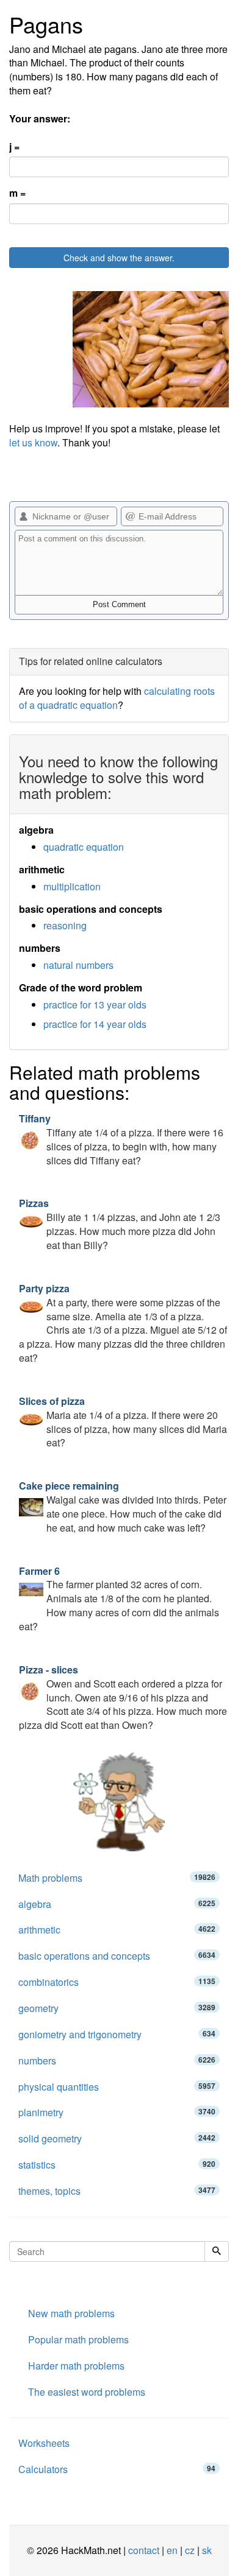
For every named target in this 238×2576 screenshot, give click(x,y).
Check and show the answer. (119, 258)
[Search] (217, 2251)
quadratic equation (84, 847)
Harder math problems (76, 2366)
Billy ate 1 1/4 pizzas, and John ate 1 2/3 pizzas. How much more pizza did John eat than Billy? (120, 1224)
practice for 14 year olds (95, 1024)
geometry (117, 2008)
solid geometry (117, 2138)
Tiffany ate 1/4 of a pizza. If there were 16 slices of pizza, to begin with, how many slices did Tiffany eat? (121, 1139)
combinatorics (117, 1982)
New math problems (71, 2313)
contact (144, 2550)
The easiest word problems (87, 2392)
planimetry (117, 2112)
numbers (117, 2060)
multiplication (72, 886)
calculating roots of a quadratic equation (117, 698)
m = (17, 193)
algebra (117, 1904)
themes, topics (117, 2191)
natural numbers (78, 965)
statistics (117, 2165)
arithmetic (117, 1930)
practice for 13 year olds (95, 1005)
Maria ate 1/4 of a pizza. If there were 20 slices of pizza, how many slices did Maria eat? (123, 1422)
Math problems (117, 1878)
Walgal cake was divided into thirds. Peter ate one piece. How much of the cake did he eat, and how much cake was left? (123, 1507)
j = (14, 147)
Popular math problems (78, 2339)
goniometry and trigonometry (117, 2034)
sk (207, 2550)
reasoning (65, 925)
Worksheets (44, 2443)
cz (190, 2550)
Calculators (117, 2469)
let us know (33, 442)
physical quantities (117, 2087)
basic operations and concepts (117, 1956)
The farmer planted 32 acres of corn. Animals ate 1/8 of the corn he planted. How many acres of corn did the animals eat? (119, 1599)
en (172, 2550)
